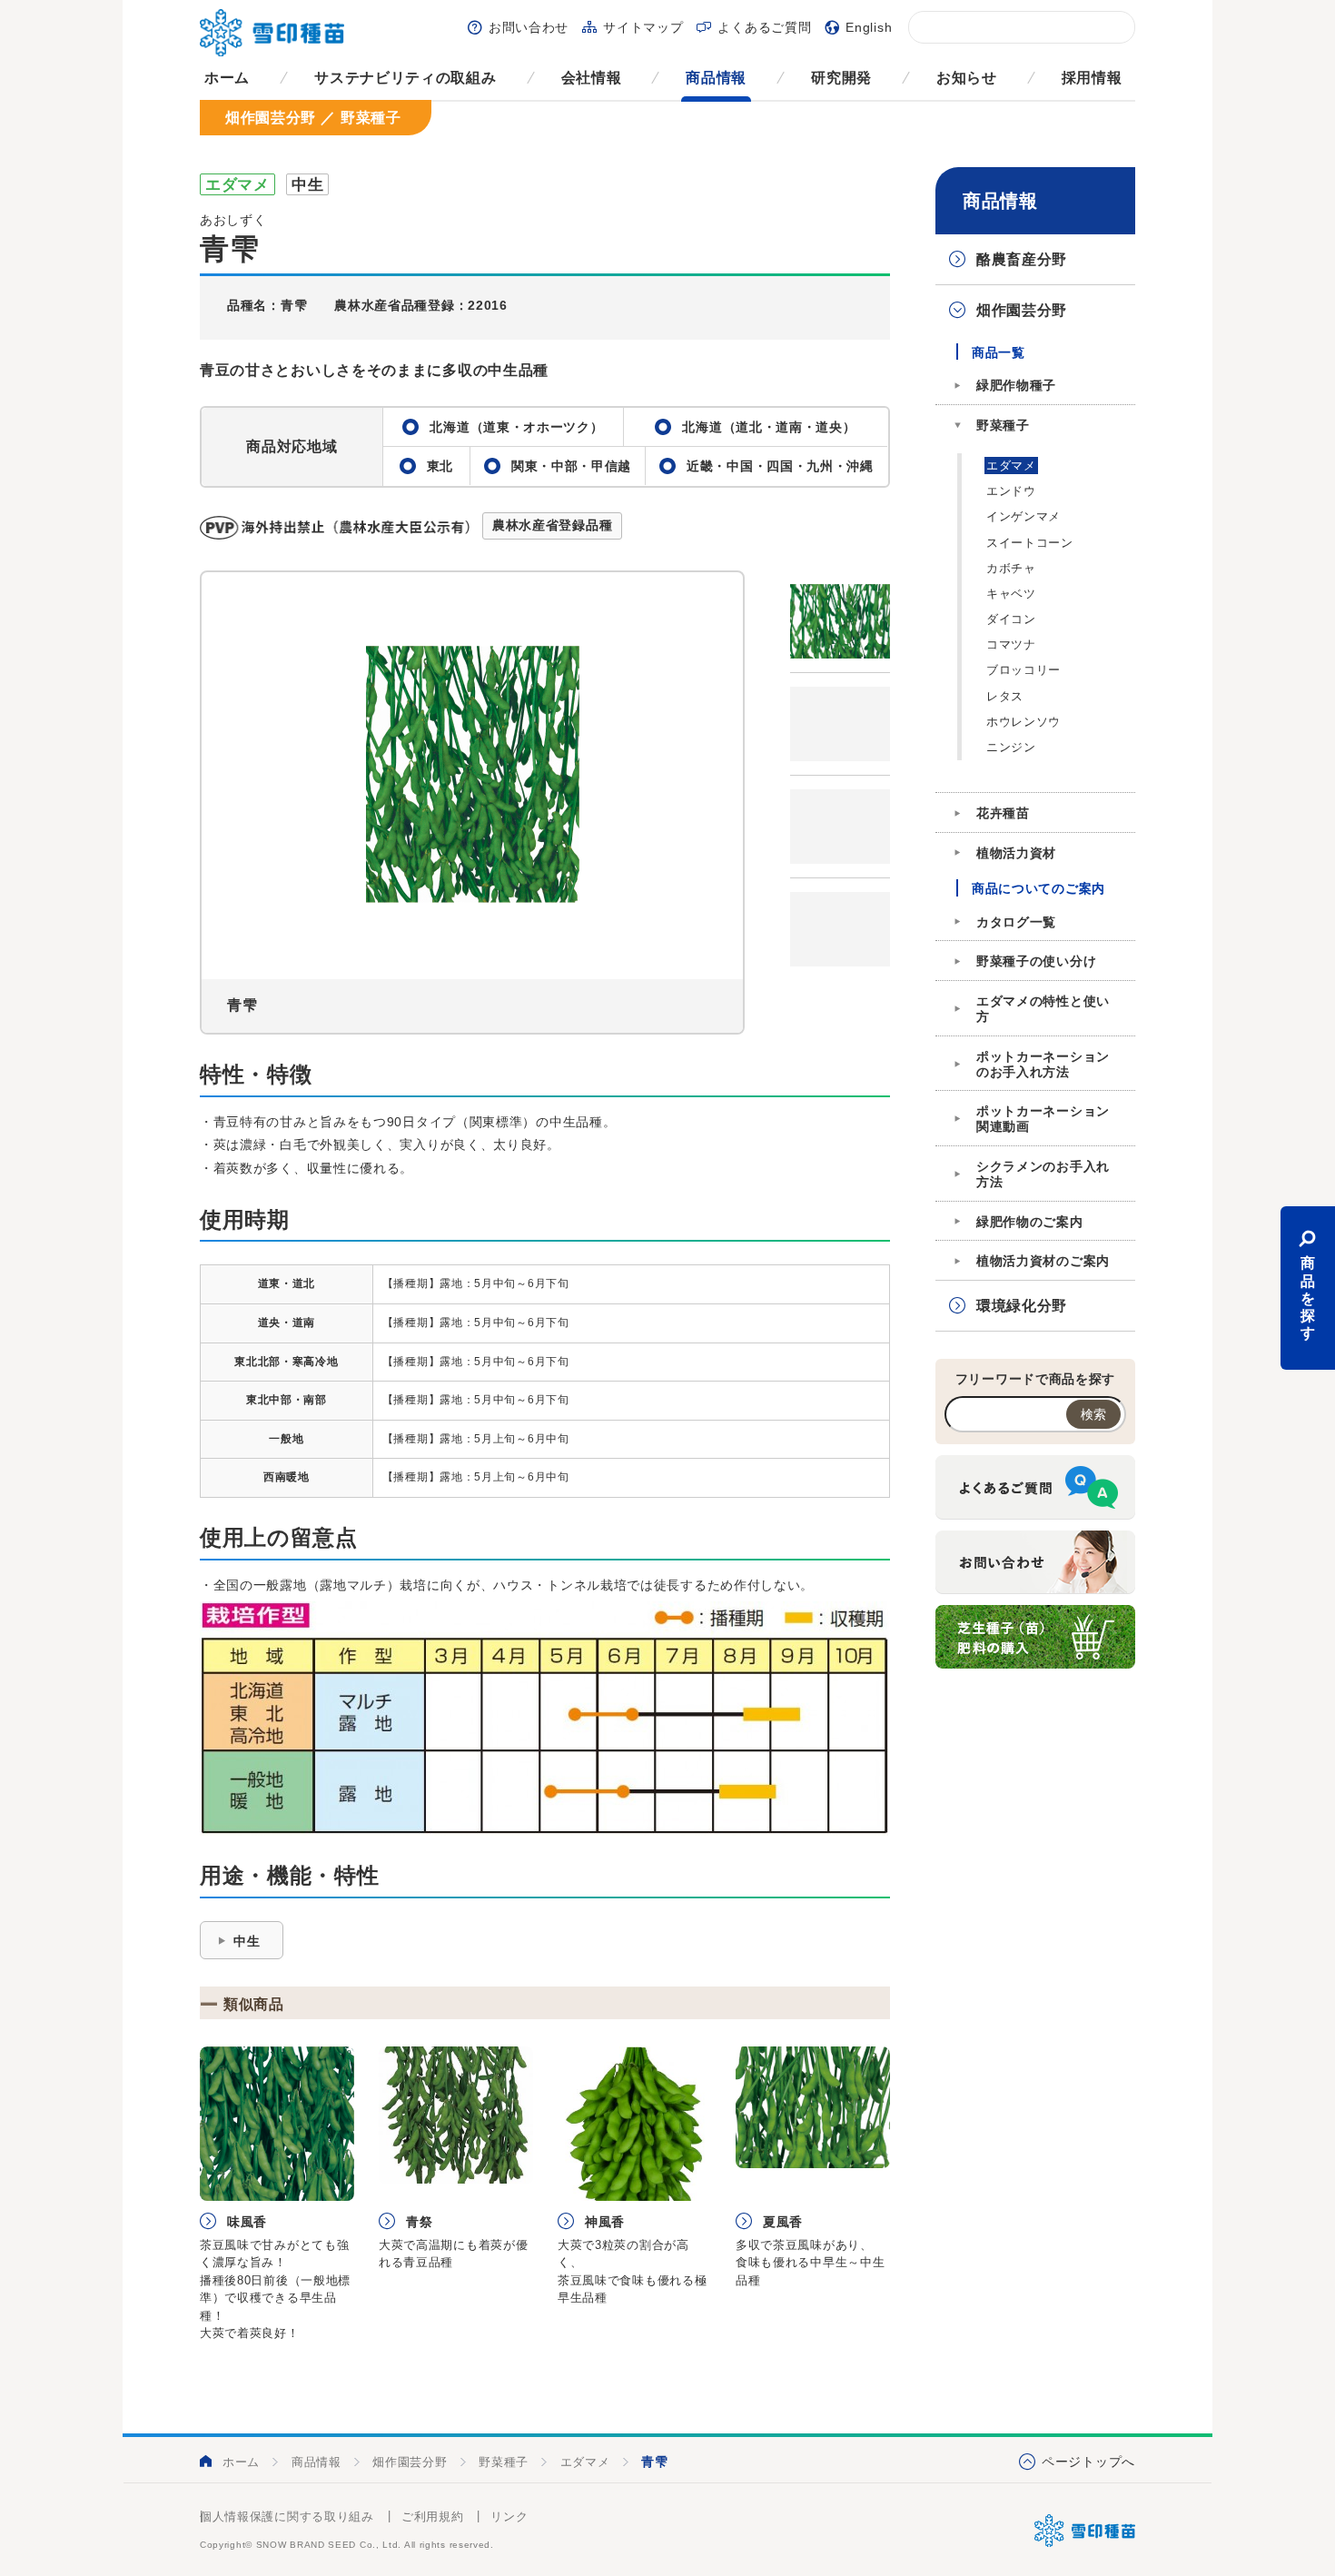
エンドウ (1011, 491)
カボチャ (1011, 568)
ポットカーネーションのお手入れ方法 (1043, 1064)
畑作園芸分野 (1022, 310)
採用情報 (1092, 78)
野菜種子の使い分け (1036, 961)
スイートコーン (1030, 543)
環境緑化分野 (1022, 1306)
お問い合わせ (529, 27)
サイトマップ (643, 27)
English (869, 27)
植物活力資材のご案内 (1043, 1261)
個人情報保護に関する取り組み (287, 2517)
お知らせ (967, 78)
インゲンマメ (1023, 516)
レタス (1005, 696)
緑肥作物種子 (1016, 385)
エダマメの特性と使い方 (1043, 1009)
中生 (247, 1941)
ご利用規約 (433, 2517)
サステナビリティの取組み (405, 78)
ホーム (227, 78)
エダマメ (1011, 466)
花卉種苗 (1003, 813)
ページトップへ (1088, 2462)
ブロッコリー (1023, 670)
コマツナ (1011, 644)
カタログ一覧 (1016, 922)
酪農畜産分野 (1022, 259)
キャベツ (1011, 594)
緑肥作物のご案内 (1030, 1222)
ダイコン (1011, 619)
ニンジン (1011, 747)
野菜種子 (1003, 425)
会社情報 (592, 78)
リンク (509, 2517)
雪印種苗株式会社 (1085, 2531)
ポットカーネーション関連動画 (1043, 1119)
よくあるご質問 (764, 27)
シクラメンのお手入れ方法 (1043, 1174)
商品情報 (716, 78)
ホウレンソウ (1023, 722)
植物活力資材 (1016, 853)
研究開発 (841, 78)
